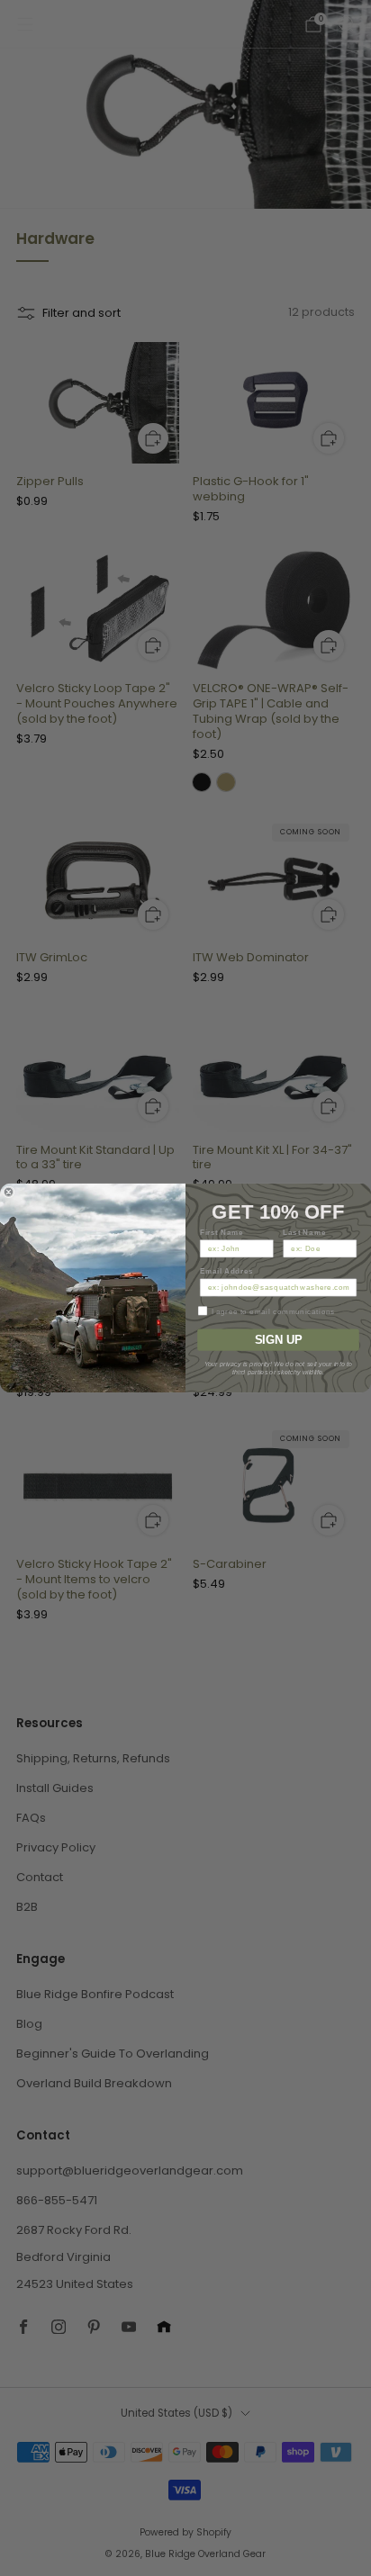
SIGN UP (278, 1339)
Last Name (304, 1232)
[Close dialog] (9, 1192)
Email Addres (227, 1271)
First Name (222, 1232)
